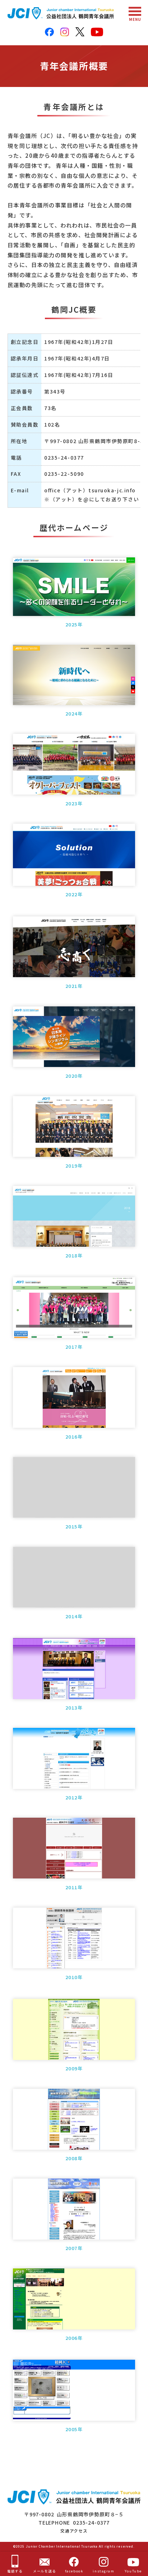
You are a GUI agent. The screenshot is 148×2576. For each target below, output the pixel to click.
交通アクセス (74, 2531)
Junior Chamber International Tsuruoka (62, 2546)
